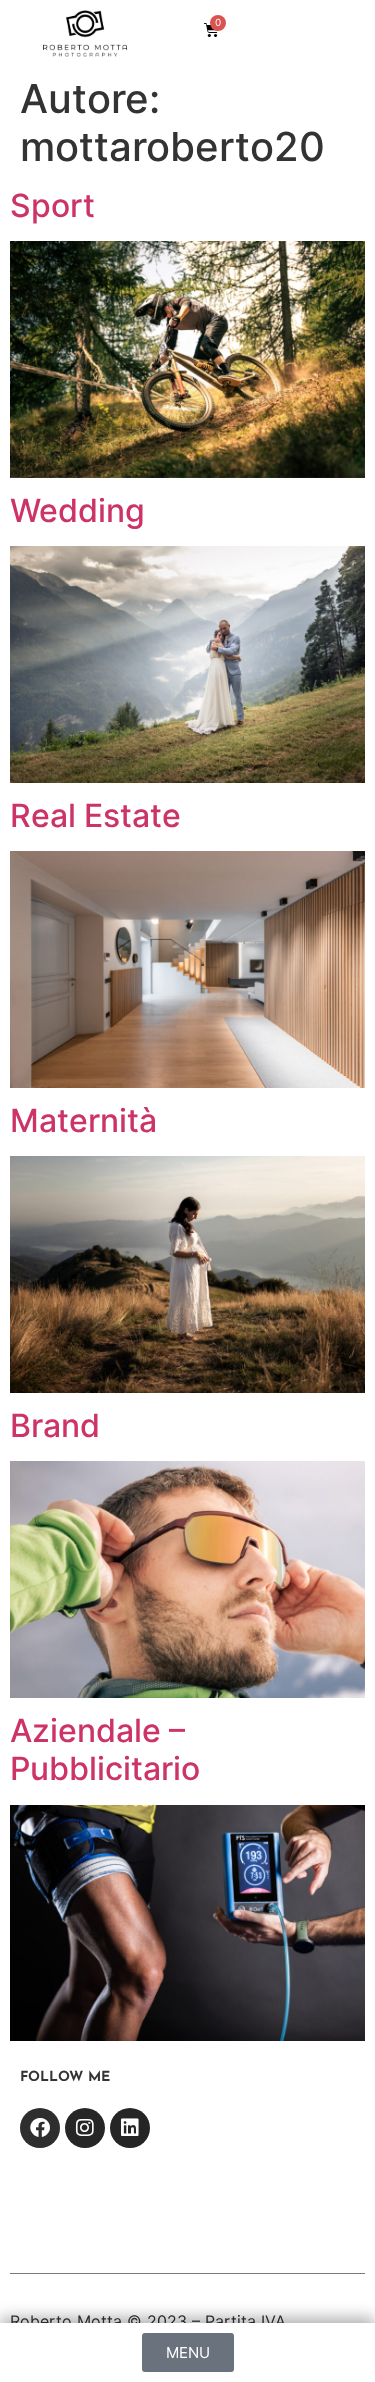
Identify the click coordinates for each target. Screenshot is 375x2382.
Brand (55, 1425)
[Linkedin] (130, 2128)
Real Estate (95, 815)
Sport (52, 205)
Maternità (83, 1120)
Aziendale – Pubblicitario (105, 1749)
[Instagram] (85, 2128)
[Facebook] (40, 2128)
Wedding (77, 510)
